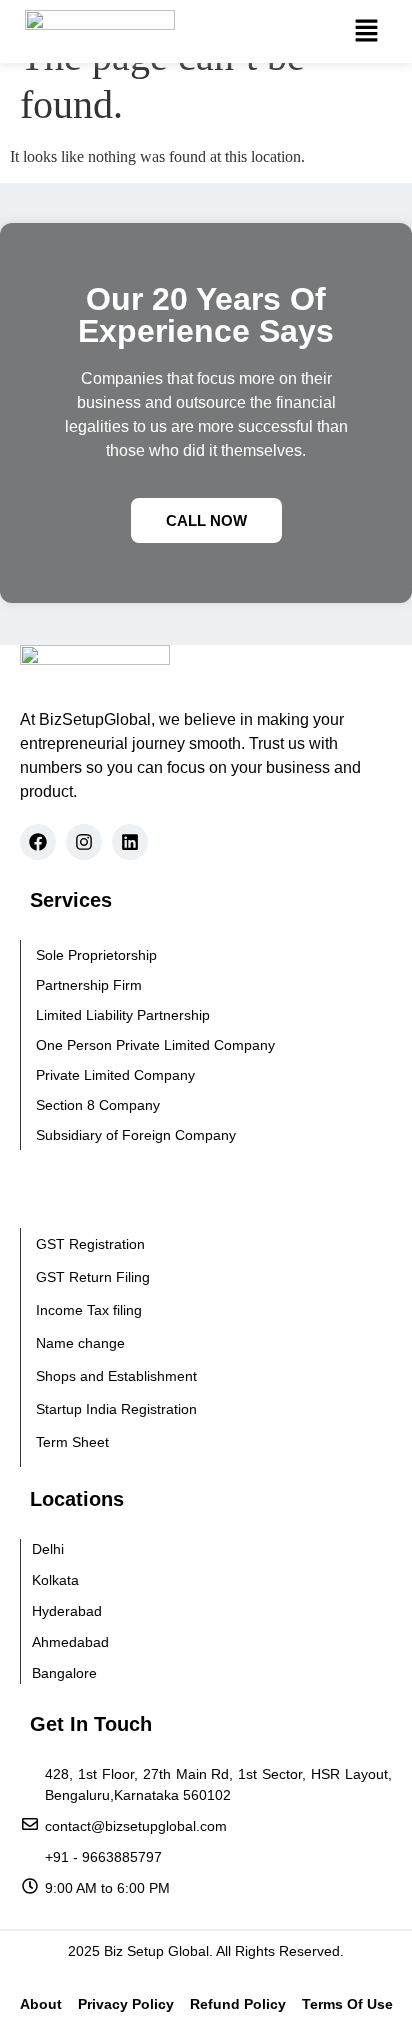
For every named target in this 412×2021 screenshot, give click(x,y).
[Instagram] (84, 842)
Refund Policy (238, 2004)
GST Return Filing (93, 1277)
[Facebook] (38, 842)
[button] (366, 31)
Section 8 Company (98, 1105)
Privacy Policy (126, 2004)
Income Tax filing (89, 1310)
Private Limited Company (115, 1075)
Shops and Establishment (116, 1376)
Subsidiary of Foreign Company (136, 1135)
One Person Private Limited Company (155, 1045)
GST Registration (90, 1244)
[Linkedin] (130, 842)
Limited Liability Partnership (123, 1015)
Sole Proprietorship (96, 955)
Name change (80, 1343)
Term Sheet (72, 1442)
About (41, 2004)
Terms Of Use (347, 2004)
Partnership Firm (89, 985)
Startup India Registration (116, 1409)
